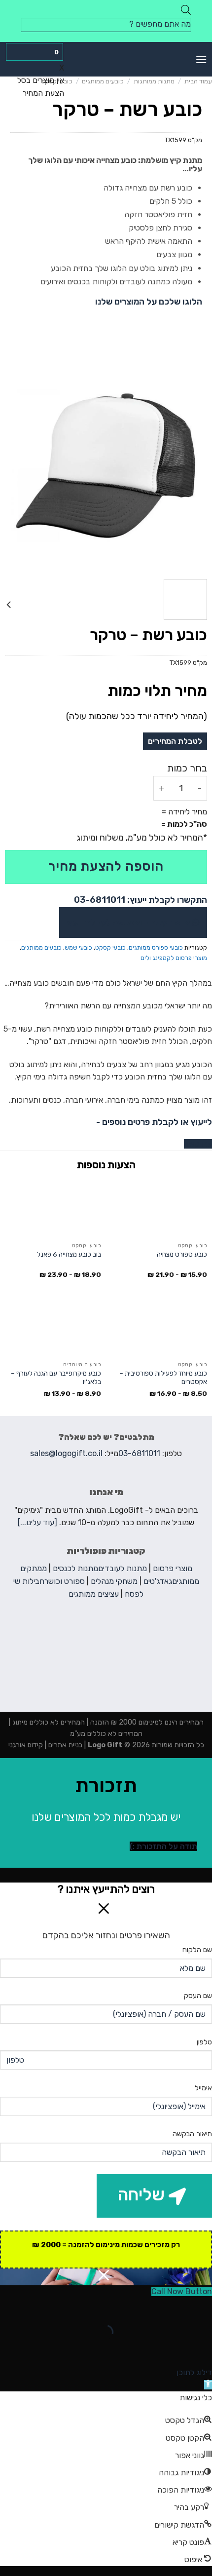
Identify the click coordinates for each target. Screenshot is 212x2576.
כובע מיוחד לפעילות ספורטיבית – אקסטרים (163, 1378)
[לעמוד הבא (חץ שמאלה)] (173, 2349)
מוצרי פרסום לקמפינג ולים (174, 958)
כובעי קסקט (110, 947)
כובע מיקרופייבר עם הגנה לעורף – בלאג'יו (56, 1378)
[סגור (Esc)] (202, 2307)
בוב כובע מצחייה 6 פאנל (69, 1254)
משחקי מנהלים (114, 1581)
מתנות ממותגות (154, 81)
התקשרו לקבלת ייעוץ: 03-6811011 (141, 900)
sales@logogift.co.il (66, 1453)
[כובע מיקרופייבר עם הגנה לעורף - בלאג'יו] (53, 1327)
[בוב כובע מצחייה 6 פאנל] (53, 1208)
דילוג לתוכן (194, 2372)
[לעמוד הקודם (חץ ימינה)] (202, 2349)
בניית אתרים (64, 1745)
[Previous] (195, 465)
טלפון (204, 2042)
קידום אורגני (26, 1745)
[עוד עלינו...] (37, 1522)
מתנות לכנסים (75, 1568)
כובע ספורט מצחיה (182, 1254)
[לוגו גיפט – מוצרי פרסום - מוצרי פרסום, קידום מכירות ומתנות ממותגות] (106, 59)
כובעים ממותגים (103, 81)
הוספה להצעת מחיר (106, 866)
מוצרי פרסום (173, 1568)
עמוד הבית (198, 81)
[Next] (9, 465)
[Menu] (201, 59)
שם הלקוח (197, 1950)
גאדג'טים (158, 1581)
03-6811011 (139, 1453)
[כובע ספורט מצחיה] (159, 1208)
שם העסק (198, 1996)
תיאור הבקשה (192, 2134)
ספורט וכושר (65, 1581)
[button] (208, 2385)
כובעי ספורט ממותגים (156, 947)
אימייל (203, 2088)
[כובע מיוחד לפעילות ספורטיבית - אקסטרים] (159, 1327)
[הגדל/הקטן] (173, 2307)
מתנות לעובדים (123, 1568)
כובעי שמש (78, 947)
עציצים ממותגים (94, 1594)
